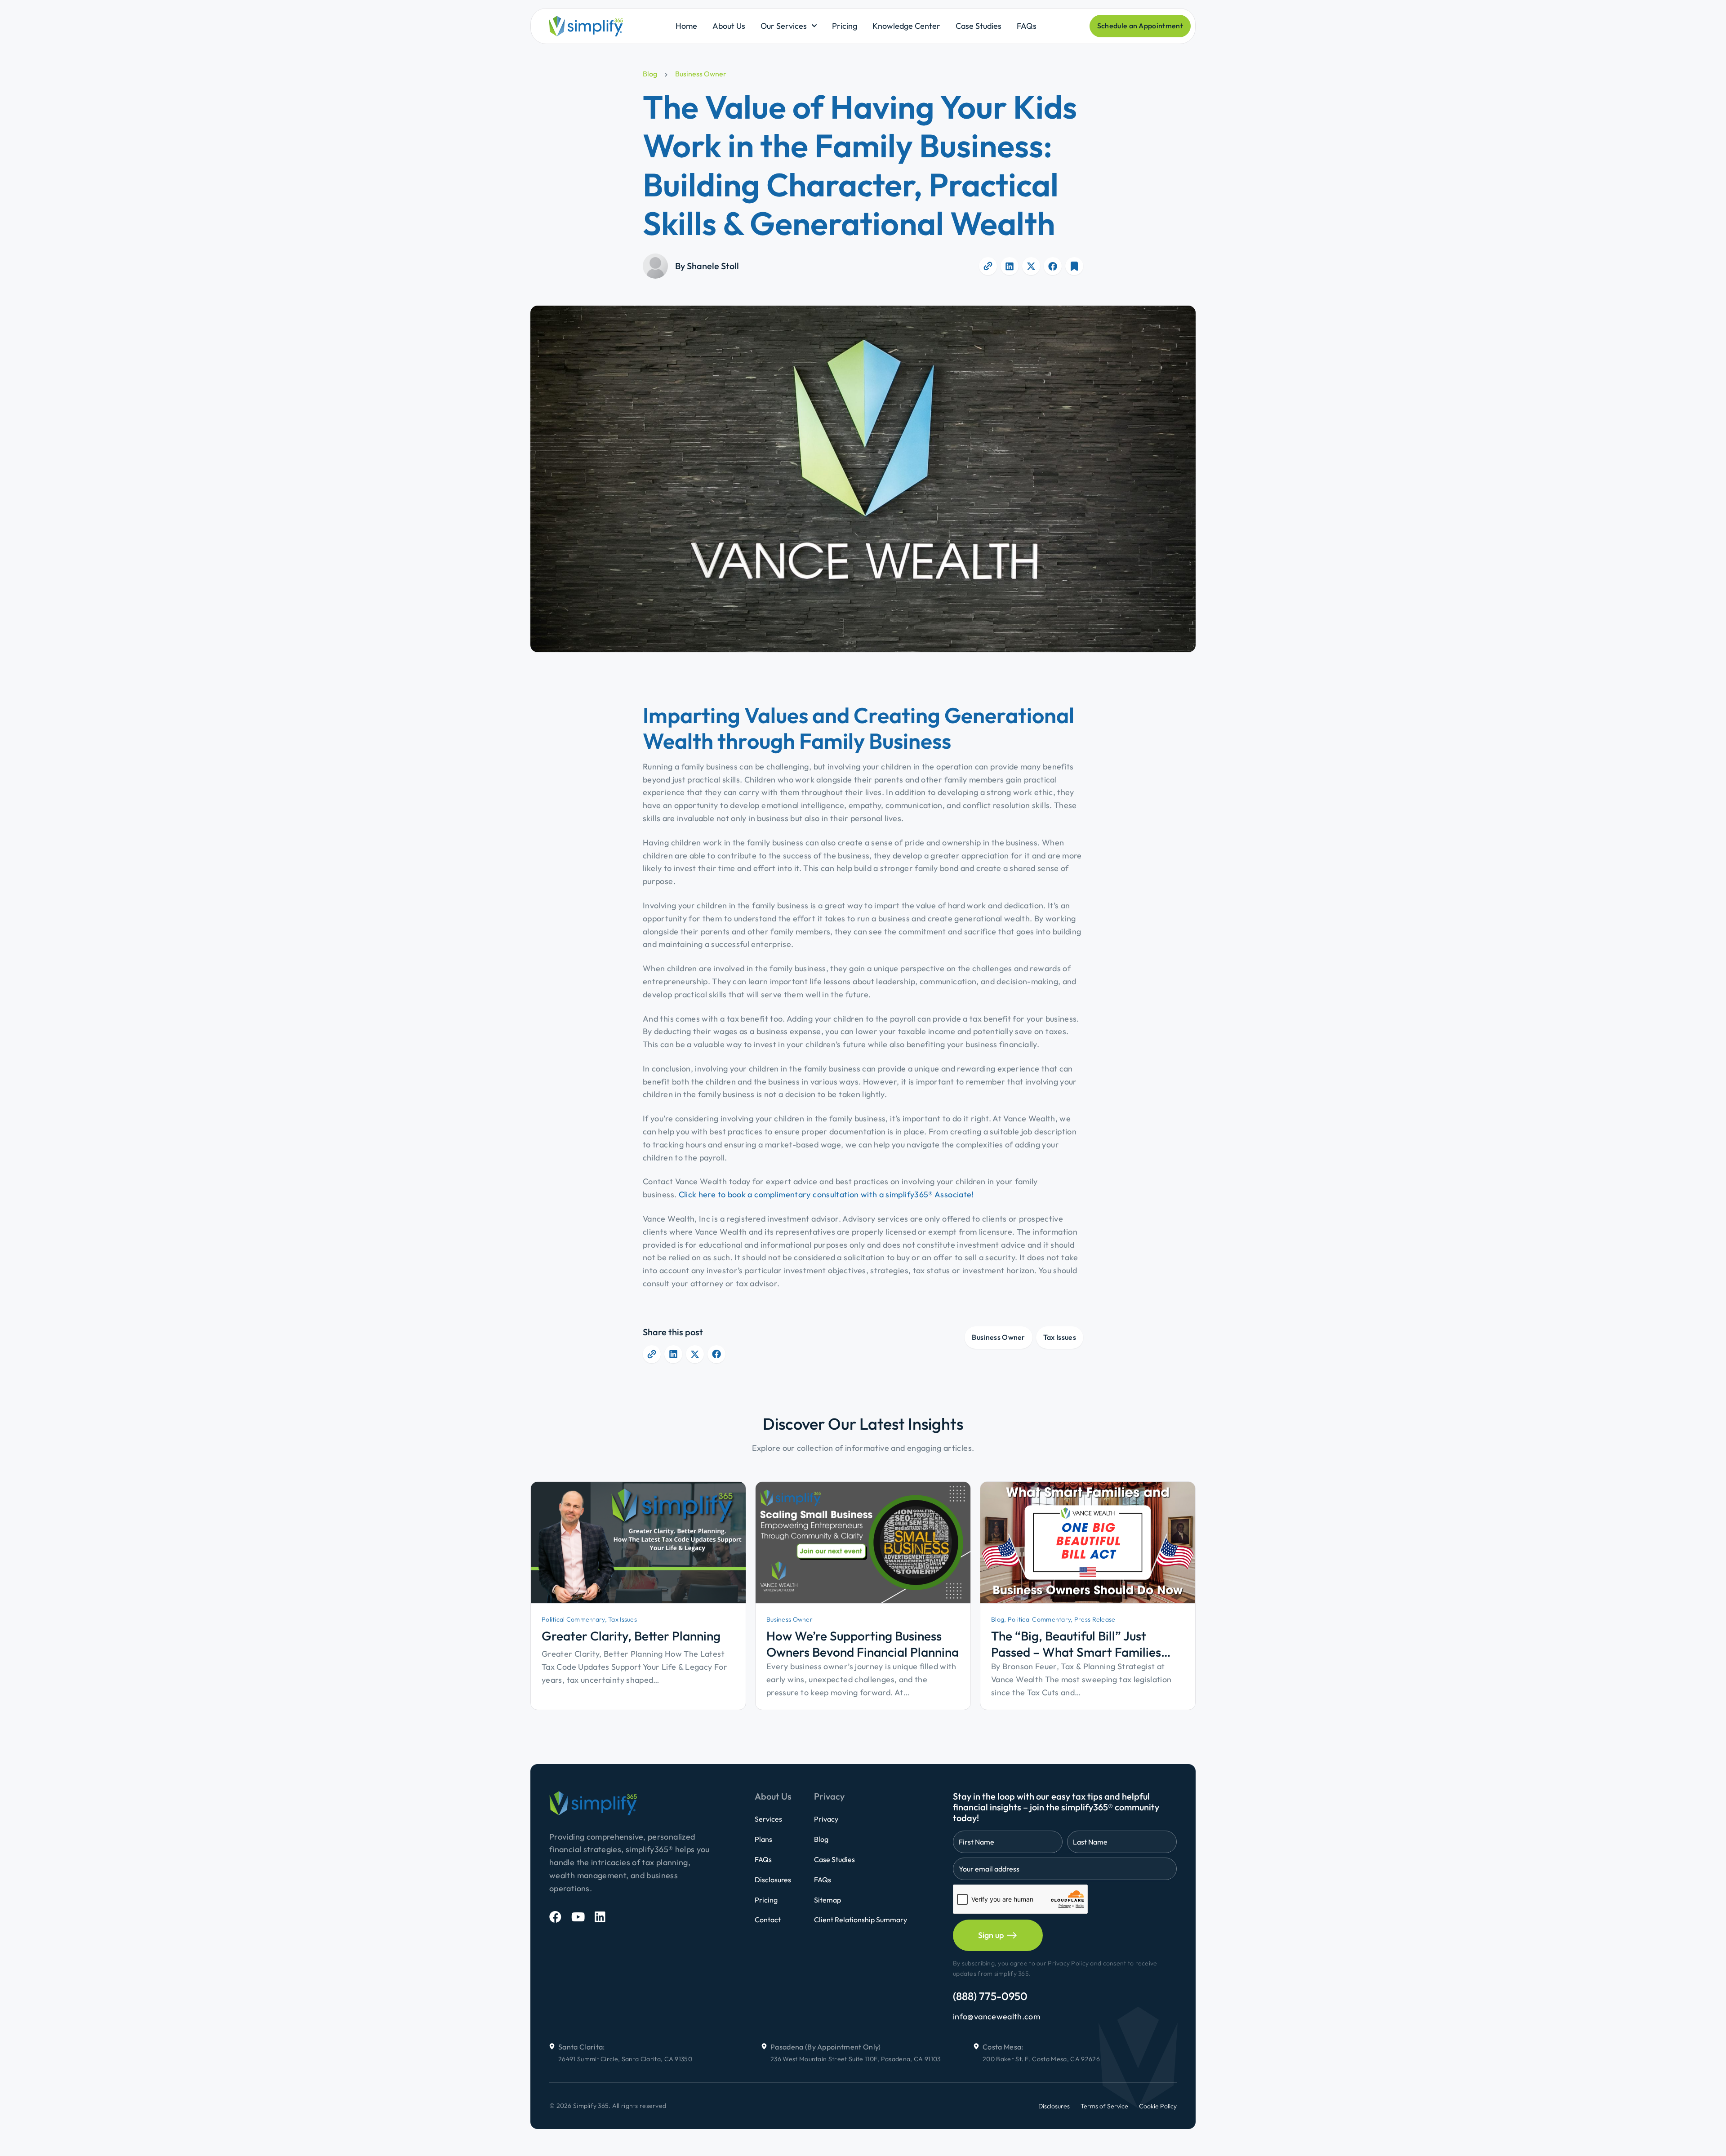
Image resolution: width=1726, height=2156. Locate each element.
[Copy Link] (988, 266)
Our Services (784, 26)
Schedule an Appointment (1140, 26)
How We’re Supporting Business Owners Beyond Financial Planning (863, 1644)
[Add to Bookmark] (1074, 266)
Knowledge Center (906, 26)
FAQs (1027, 26)
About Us (729, 26)
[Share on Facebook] (1053, 266)
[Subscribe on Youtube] (578, 1917)
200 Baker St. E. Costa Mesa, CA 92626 (1041, 2059)
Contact (768, 1920)
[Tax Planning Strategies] (638, 1542)
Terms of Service (1104, 2106)
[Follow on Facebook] (555, 1917)
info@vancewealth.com (996, 2016)
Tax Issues (1060, 1337)
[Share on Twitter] (1031, 266)
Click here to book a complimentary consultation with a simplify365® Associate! (826, 1194)
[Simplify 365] (586, 26)
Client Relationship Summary (861, 1920)
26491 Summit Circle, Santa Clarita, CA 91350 (625, 2059)
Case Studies (979, 26)
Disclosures (773, 1880)
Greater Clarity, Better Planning (631, 1636)
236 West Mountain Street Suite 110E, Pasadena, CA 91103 (856, 2059)
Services (768, 1819)
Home (686, 26)
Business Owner (701, 74)
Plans (763, 1839)
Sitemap (827, 1900)
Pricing (845, 26)
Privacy (826, 1819)
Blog (650, 74)
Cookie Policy (1158, 2106)
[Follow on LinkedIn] (600, 1917)
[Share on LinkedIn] (1010, 266)
